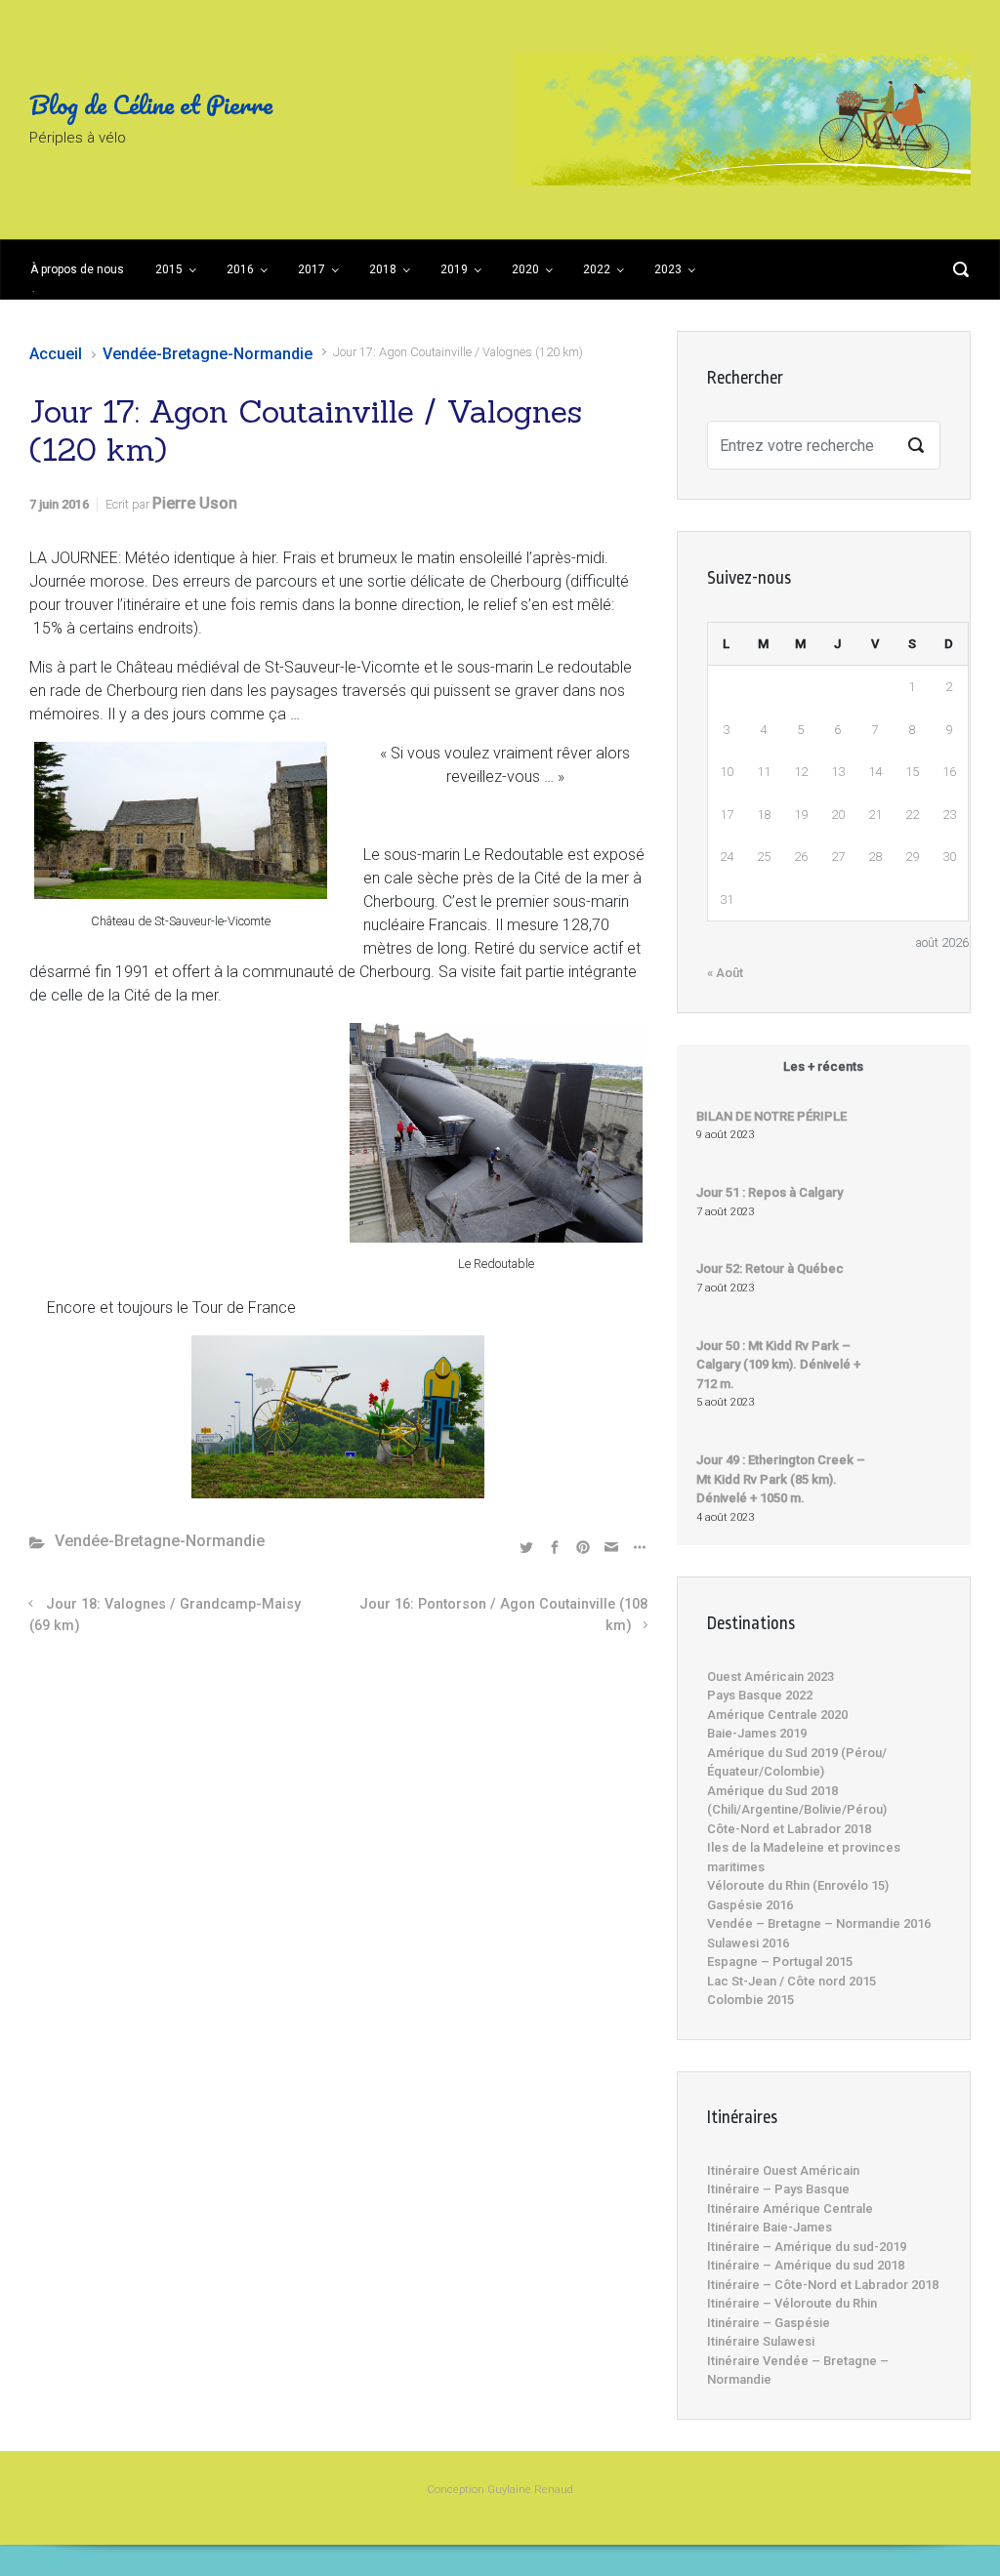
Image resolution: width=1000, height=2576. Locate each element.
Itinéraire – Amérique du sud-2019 (807, 2247)
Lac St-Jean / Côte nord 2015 (792, 1981)
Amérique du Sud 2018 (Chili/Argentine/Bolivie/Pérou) (797, 1800)
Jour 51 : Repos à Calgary (770, 1192)
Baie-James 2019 (757, 1733)
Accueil (56, 354)
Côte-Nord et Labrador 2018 (789, 1829)
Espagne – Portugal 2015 (780, 1962)
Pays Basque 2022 (760, 1695)
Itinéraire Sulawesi (761, 2341)
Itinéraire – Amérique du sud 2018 (806, 2265)
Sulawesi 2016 (748, 1943)
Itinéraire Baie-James (770, 2227)
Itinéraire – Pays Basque (778, 2189)
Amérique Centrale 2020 (777, 1715)
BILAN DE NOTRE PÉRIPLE (771, 1116)
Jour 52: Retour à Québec (770, 1268)
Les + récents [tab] (823, 1066)
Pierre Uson (195, 503)
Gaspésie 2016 (750, 1905)
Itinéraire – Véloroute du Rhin (792, 2303)
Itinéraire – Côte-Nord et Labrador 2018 (823, 2285)
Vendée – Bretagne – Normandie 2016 (819, 1923)
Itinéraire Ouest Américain (783, 2170)
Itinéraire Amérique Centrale (790, 2208)
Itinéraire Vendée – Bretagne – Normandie (798, 2371)
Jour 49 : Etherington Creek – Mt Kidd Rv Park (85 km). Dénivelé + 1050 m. (781, 1479)
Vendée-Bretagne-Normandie (208, 354)
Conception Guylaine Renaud (500, 2490)
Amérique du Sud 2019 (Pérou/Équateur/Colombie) (797, 1762)
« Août (725, 973)
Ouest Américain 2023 (771, 1676)
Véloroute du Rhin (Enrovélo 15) (798, 1885)
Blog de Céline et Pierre (151, 104)
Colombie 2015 (750, 2000)
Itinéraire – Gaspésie (769, 2323)
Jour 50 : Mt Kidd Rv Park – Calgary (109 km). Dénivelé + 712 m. (778, 1365)
